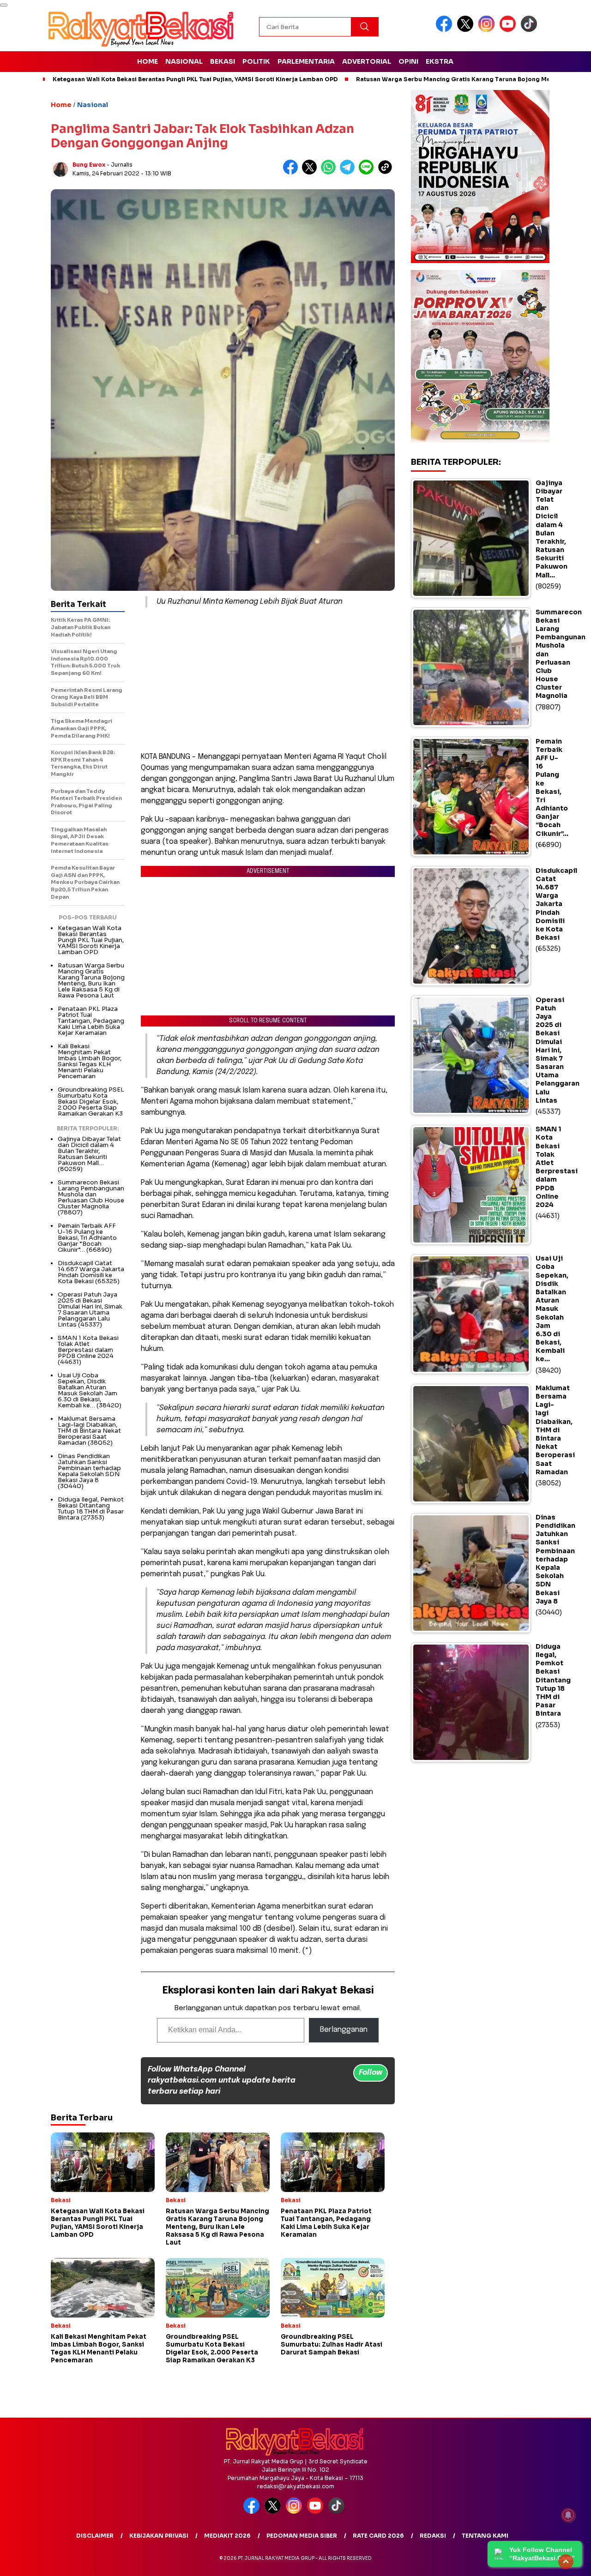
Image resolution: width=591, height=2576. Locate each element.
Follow (371, 2073)
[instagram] (488, 30)
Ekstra (440, 61)
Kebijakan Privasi (159, 2536)
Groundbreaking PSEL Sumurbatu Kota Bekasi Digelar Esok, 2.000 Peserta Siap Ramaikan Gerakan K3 (91, 1102)
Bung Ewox (89, 165)
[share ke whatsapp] (330, 172)
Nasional (184, 61)
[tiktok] (531, 30)
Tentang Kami (485, 2536)
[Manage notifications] (568, 2515)
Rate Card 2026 (378, 2536)
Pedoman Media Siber (302, 2536)
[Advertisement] (268, 679)
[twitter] (467, 30)
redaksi (433, 2536)
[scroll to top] (566, 2562)
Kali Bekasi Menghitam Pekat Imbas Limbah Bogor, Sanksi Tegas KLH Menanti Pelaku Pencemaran (90, 1061)
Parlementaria (306, 61)
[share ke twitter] (311, 172)
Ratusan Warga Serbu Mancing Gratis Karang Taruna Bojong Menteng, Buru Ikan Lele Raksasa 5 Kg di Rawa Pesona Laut (91, 980)
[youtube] (509, 30)
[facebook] (446, 30)
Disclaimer (95, 2536)
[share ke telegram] (349, 172)
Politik (256, 61)
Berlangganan (344, 2030)
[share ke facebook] (292, 172)
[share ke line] (368, 172)
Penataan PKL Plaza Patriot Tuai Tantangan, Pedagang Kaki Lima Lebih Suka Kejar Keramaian (91, 1021)
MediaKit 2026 (227, 2536)
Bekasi (223, 61)
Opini (408, 61)
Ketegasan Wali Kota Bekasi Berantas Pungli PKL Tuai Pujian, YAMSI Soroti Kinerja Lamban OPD (195, 79)
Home (148, 61)
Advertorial (367, 61)
